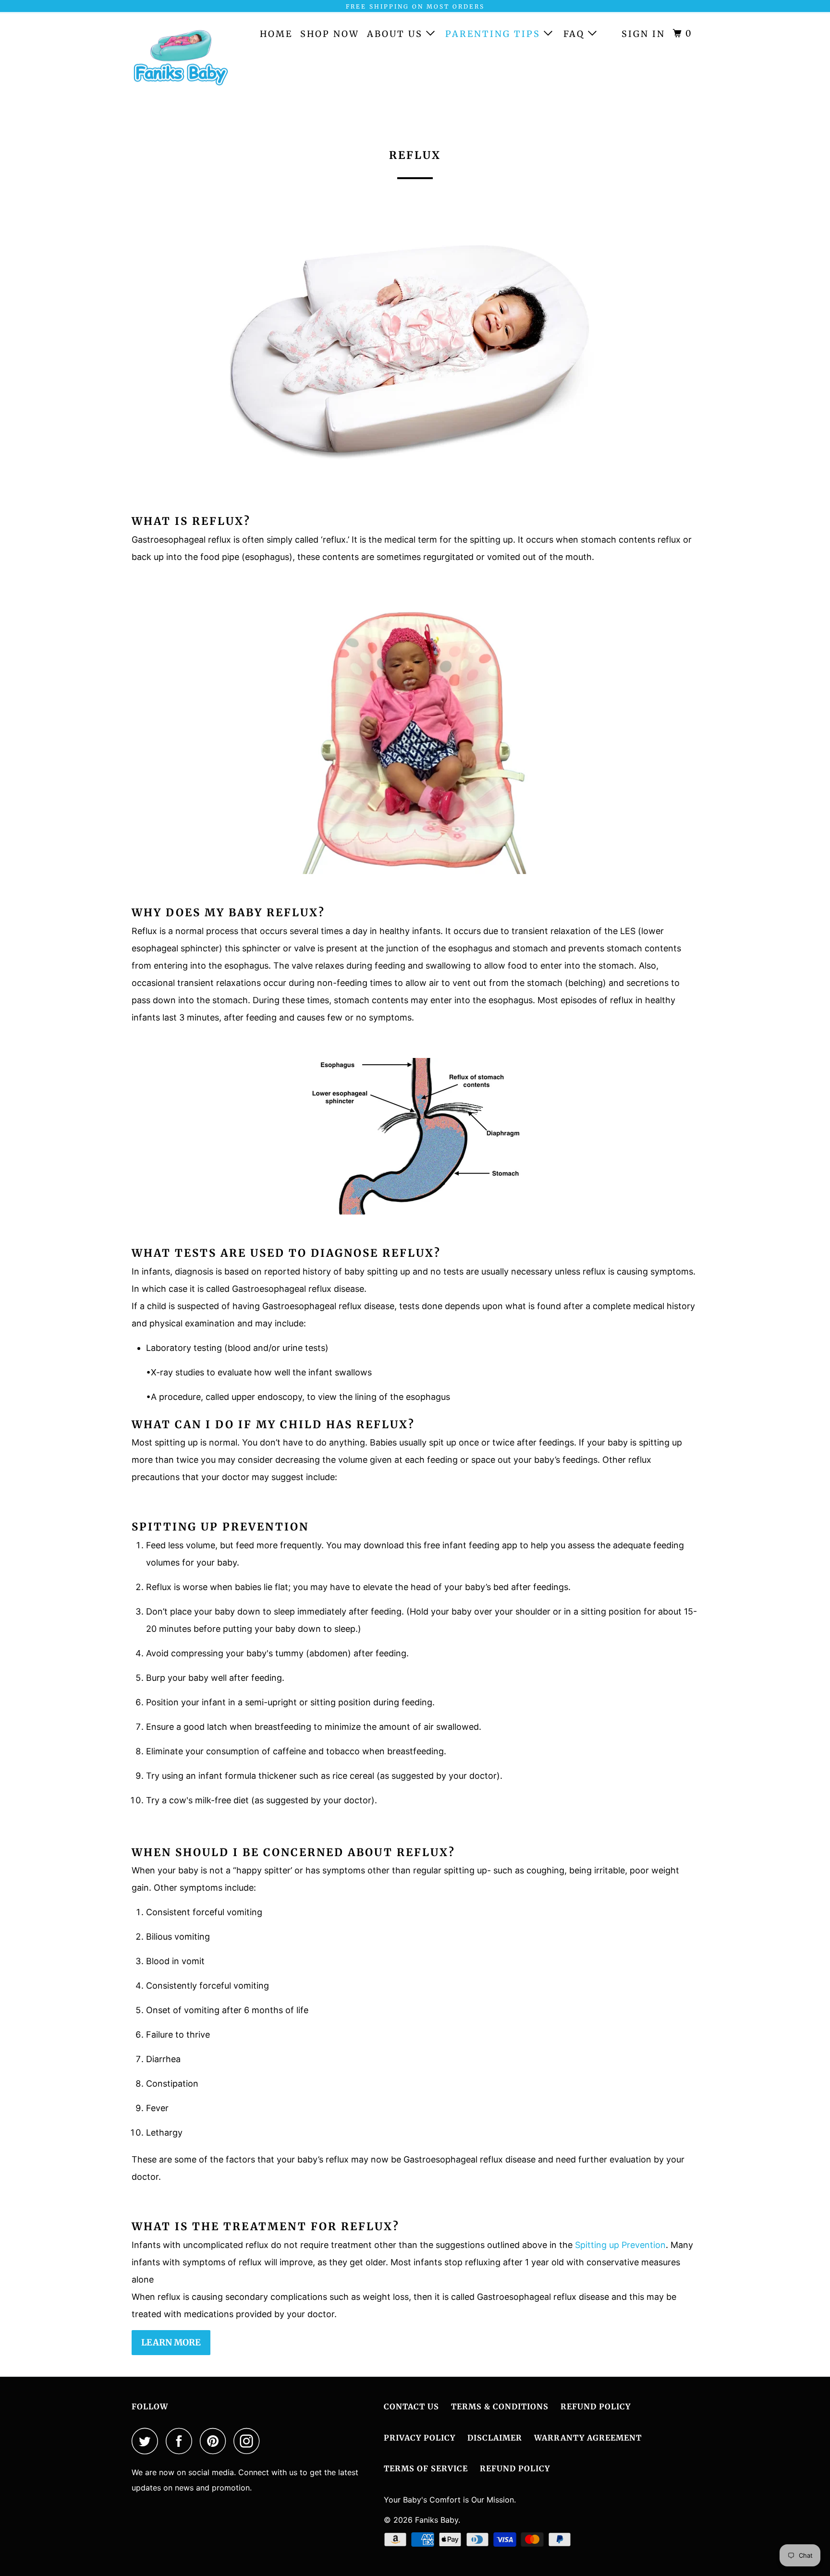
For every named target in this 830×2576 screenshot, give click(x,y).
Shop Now (330, 34)
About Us (397, 34)
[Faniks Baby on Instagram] (249, 2441)
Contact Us (411, 2406)
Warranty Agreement (588, 2438)
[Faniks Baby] (181, 62)
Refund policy (515, 2468)
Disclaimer (495, 2438)
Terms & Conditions (500, 2406)
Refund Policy (596, 2406)
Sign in (643, 34)
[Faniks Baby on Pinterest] (215, 2441)
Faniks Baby (437, 2520)
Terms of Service (426, 2468)
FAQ (576, 34)
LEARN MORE (171, 2342)
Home (276, 34)
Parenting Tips (494, 34)
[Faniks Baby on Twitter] (147, 2441)
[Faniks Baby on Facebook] (182, 2441)
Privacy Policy (420, 2438)
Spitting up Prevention (620, 2245)
